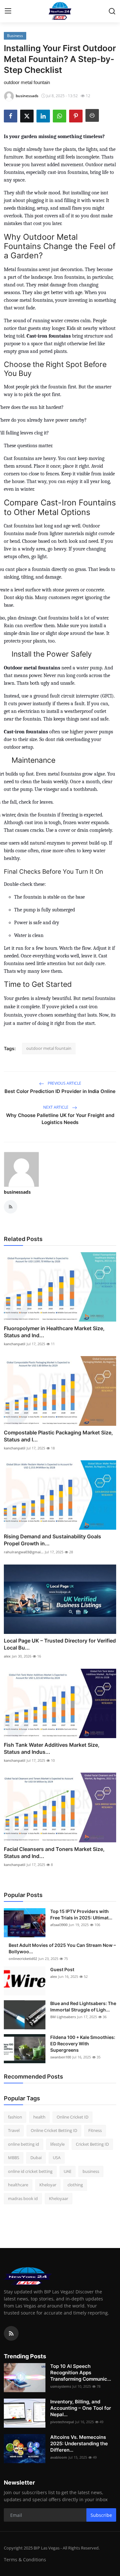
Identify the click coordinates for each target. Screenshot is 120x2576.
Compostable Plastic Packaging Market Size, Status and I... (58, 1436)
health (39, 2117)
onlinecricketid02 (23, 1959)
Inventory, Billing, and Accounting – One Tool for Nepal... (81, 2408)
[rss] (11, 2333)
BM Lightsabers (63, 2017)
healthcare (18, 2185)
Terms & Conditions (25, 2560)
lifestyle (57, 2144)
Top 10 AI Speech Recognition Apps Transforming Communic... (81, 2373)
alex (7, 1656)
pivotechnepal (62, 2422)
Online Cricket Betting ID (54, 2130)
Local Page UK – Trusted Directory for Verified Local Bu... (60, 1644)
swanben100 (61, 2057)
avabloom (59, 2457)
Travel (14, 2130)
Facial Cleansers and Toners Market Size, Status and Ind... (54, 1853)
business (91, 2171)
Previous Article (64, 1083)
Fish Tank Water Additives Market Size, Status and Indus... (52, 1748)
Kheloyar (48, 2185)
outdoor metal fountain (49, 1048)
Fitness (95, 2130)
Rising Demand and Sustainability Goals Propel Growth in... (52, 1540)
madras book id (23, 2198)
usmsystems (61, 2386)
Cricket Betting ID (92, 2144)
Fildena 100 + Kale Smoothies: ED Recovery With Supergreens (83, 2044)
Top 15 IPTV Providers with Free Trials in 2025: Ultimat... (81, 1914)
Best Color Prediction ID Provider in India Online (60, 1091)
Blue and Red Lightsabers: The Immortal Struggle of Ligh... (83, 2006)
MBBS (14, 2158)
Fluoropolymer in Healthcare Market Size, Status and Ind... (54, 1332)
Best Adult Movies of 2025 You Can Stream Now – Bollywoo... (62, 1948)
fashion (15, 2117)
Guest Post (62, 1969)
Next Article (56, 1107)
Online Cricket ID (72, 2117)
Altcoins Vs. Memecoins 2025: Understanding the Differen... (79, 2443)
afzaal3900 (59, 1925)
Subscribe (101, 2515)
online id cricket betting (30, 2171)
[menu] (8, 11)
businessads (17, 1192)
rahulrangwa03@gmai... (24, 1552)
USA (57, 2158)
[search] (112, 11)
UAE (68, 2171)
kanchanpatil (15, 1344)
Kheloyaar (59, 2198)
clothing (75, 2185)
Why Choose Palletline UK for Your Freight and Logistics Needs (60, 1119)
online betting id (24, 2144)
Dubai (36, 2158)
